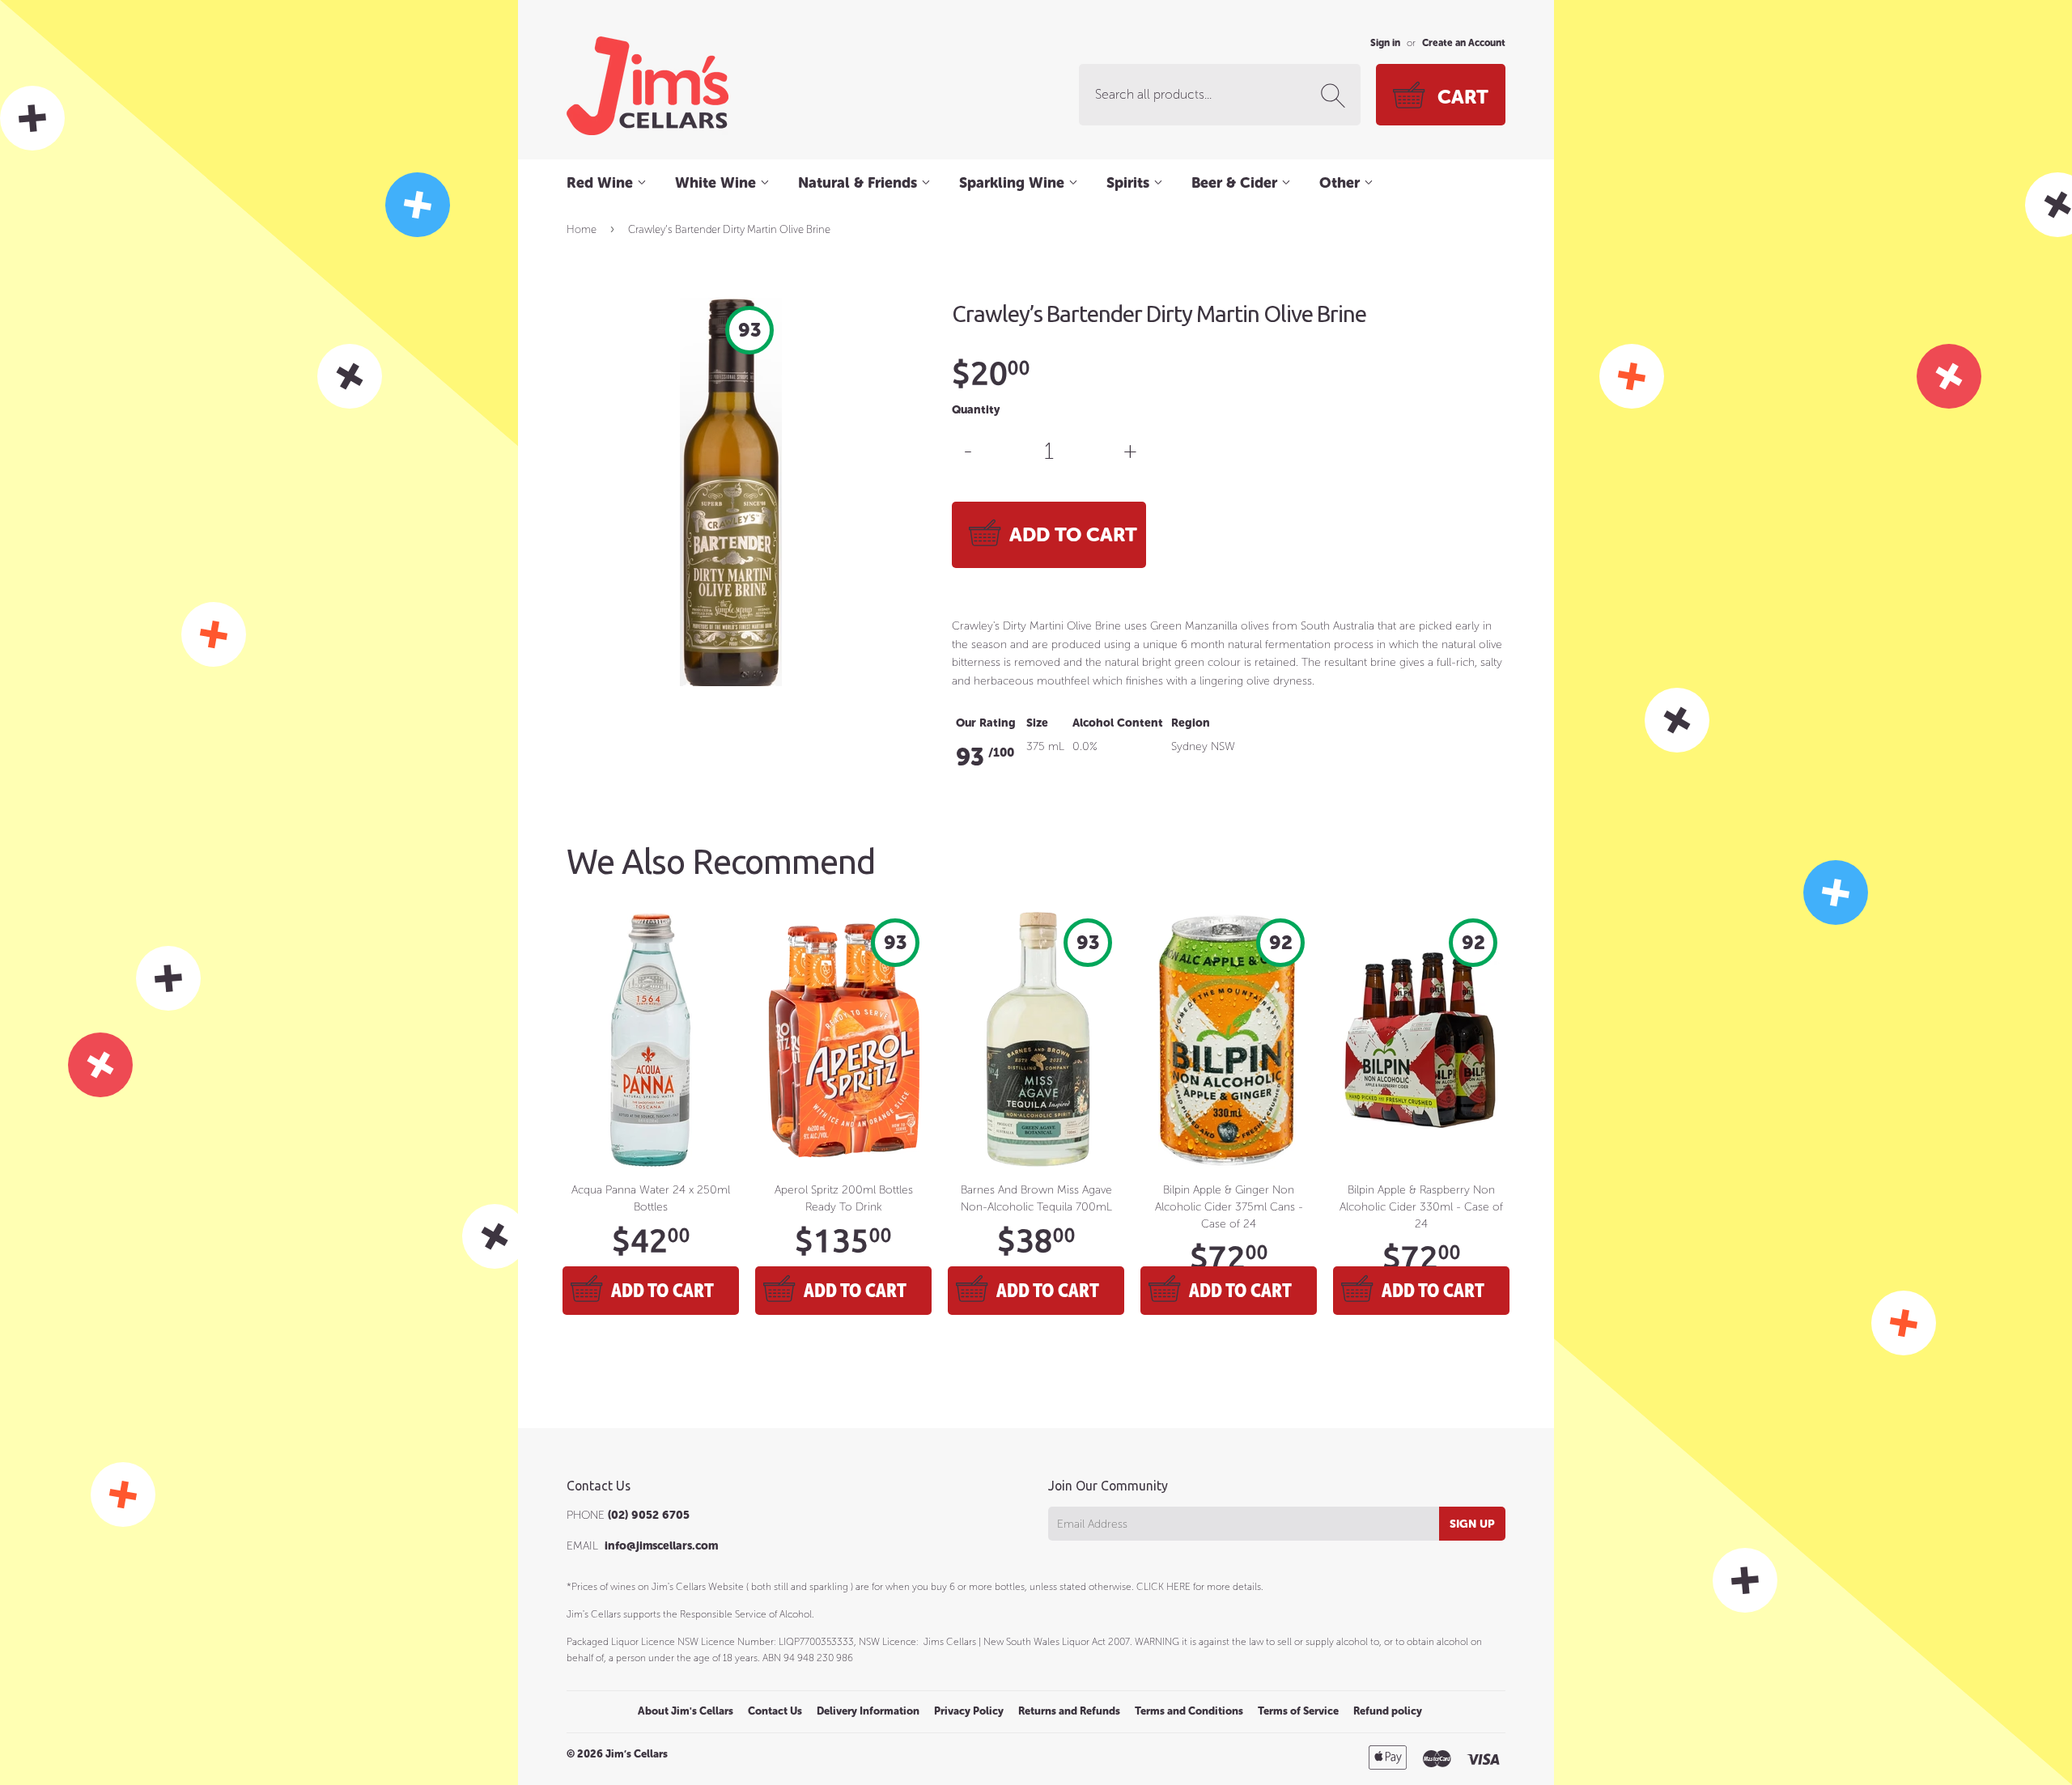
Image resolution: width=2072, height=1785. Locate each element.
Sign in (1385, 43)
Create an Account (1464, 43)
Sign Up (1472, 1524)
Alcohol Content (1118, 723)
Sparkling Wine (1014, 183)
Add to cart (662, 1290)
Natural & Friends (860, 183)
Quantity (976, 410)
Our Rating (986, 723)
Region (1191, 723)
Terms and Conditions (1189, 1711)
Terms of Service (1298, 1711)
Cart (1463, 97)
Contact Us (775, 1711)
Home (582, 229)
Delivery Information (868, 1711)
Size (1037, 723)
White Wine (718, 183)
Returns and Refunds (1069, 1711)
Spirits (1130, 183)
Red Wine (602, 183)
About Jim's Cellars (686, 1711)
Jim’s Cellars (637, 1754)
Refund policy (1388, 1711)
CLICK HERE (1163, 1587)
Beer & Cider (1236, 183)
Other (1342, 183)
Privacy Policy (969, 1711)
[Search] (1336, 95)
